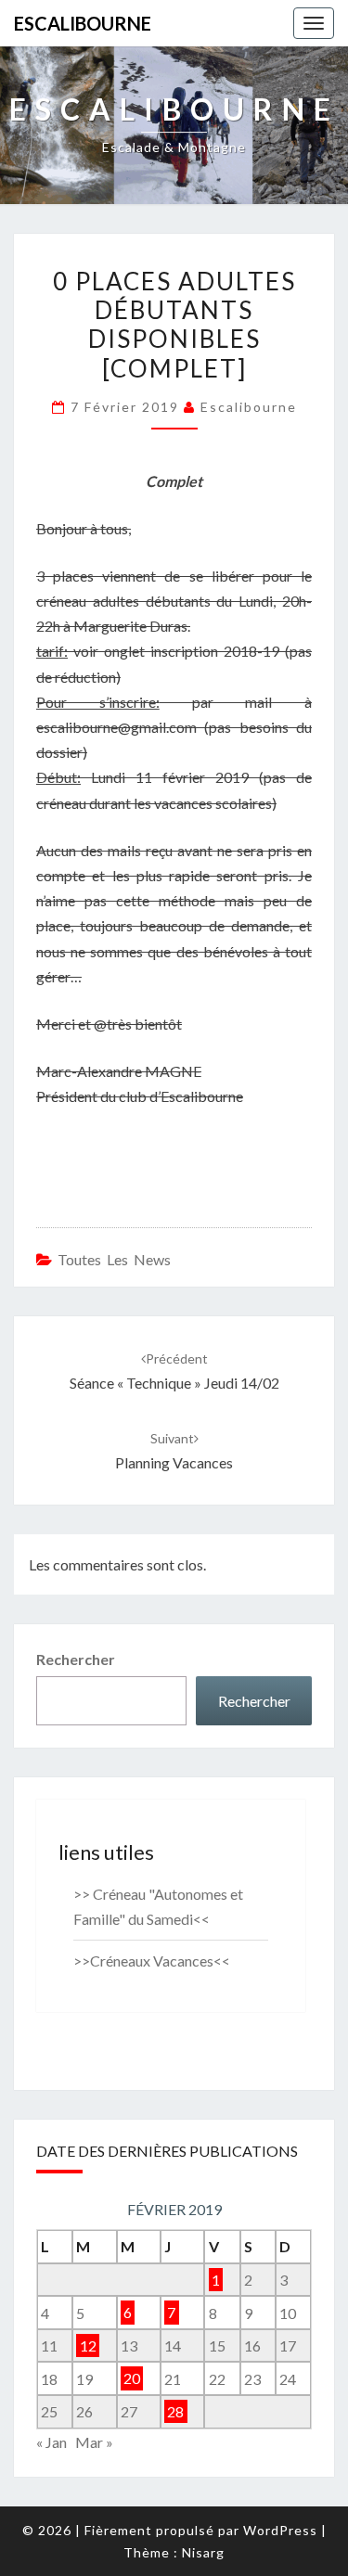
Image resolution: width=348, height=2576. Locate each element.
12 (88, 2345)
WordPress (280, 2530)
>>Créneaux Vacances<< (152, 1961)
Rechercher (76, 1659)
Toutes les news (114, 1259)
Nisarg (203, 2552)
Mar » (94, 2442)
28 (175, 2411)
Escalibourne (83, 23)
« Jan (52, 2442)
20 (132, 2379)
